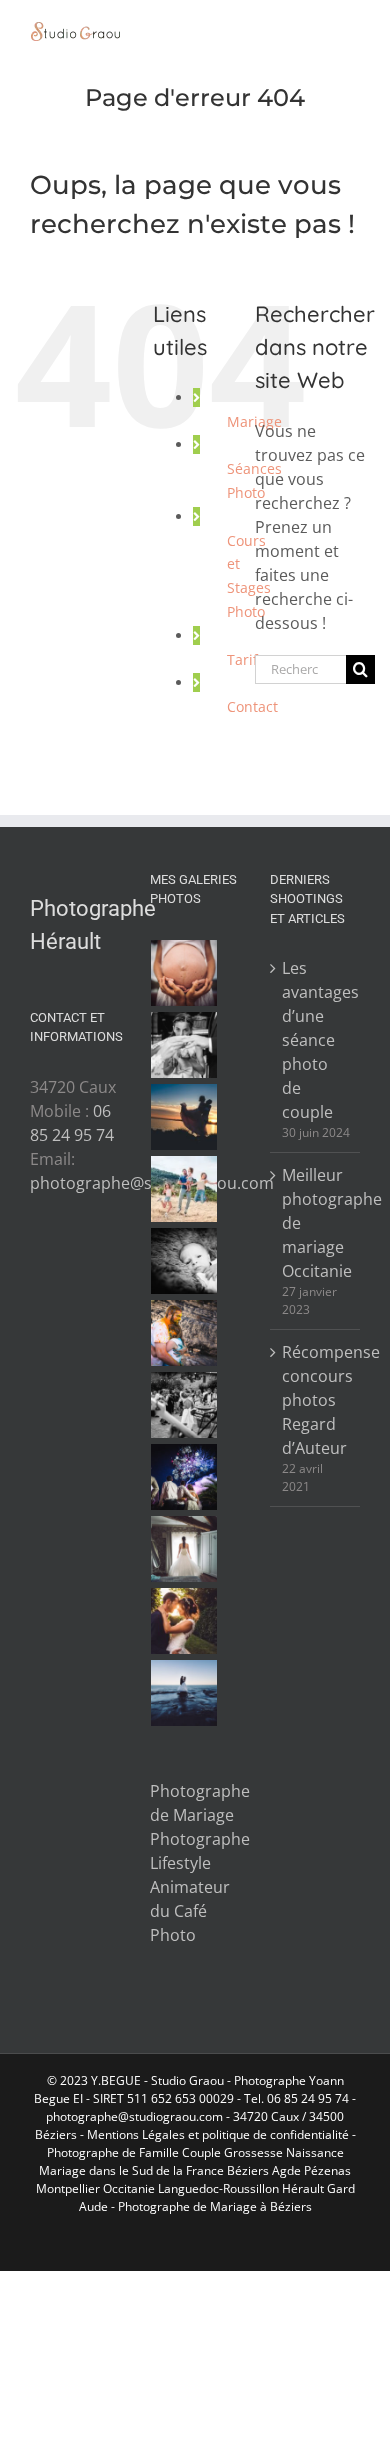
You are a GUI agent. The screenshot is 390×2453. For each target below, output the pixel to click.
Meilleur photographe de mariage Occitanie (316, 1223)
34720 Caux (266, 2116)
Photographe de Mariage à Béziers (215, 2206)
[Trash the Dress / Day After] (184, 1693)
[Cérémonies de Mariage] (184, 1045)
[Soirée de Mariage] (184, 1477)
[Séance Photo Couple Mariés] (184, 1621)
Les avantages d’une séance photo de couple (316, 1040)
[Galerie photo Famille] (184, 1189)
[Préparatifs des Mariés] (184, 1549)
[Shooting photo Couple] (184, 1333)
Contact (252, 706)
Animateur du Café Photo (190, 1911)
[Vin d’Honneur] (184, 1405)
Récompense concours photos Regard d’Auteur (316, 1400)
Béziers (248, 2170)
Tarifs (246, 659)
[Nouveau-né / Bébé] (184, 1261)
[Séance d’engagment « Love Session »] (184, 1117)
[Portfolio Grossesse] (184, 973)
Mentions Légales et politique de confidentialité (218, 2134)
